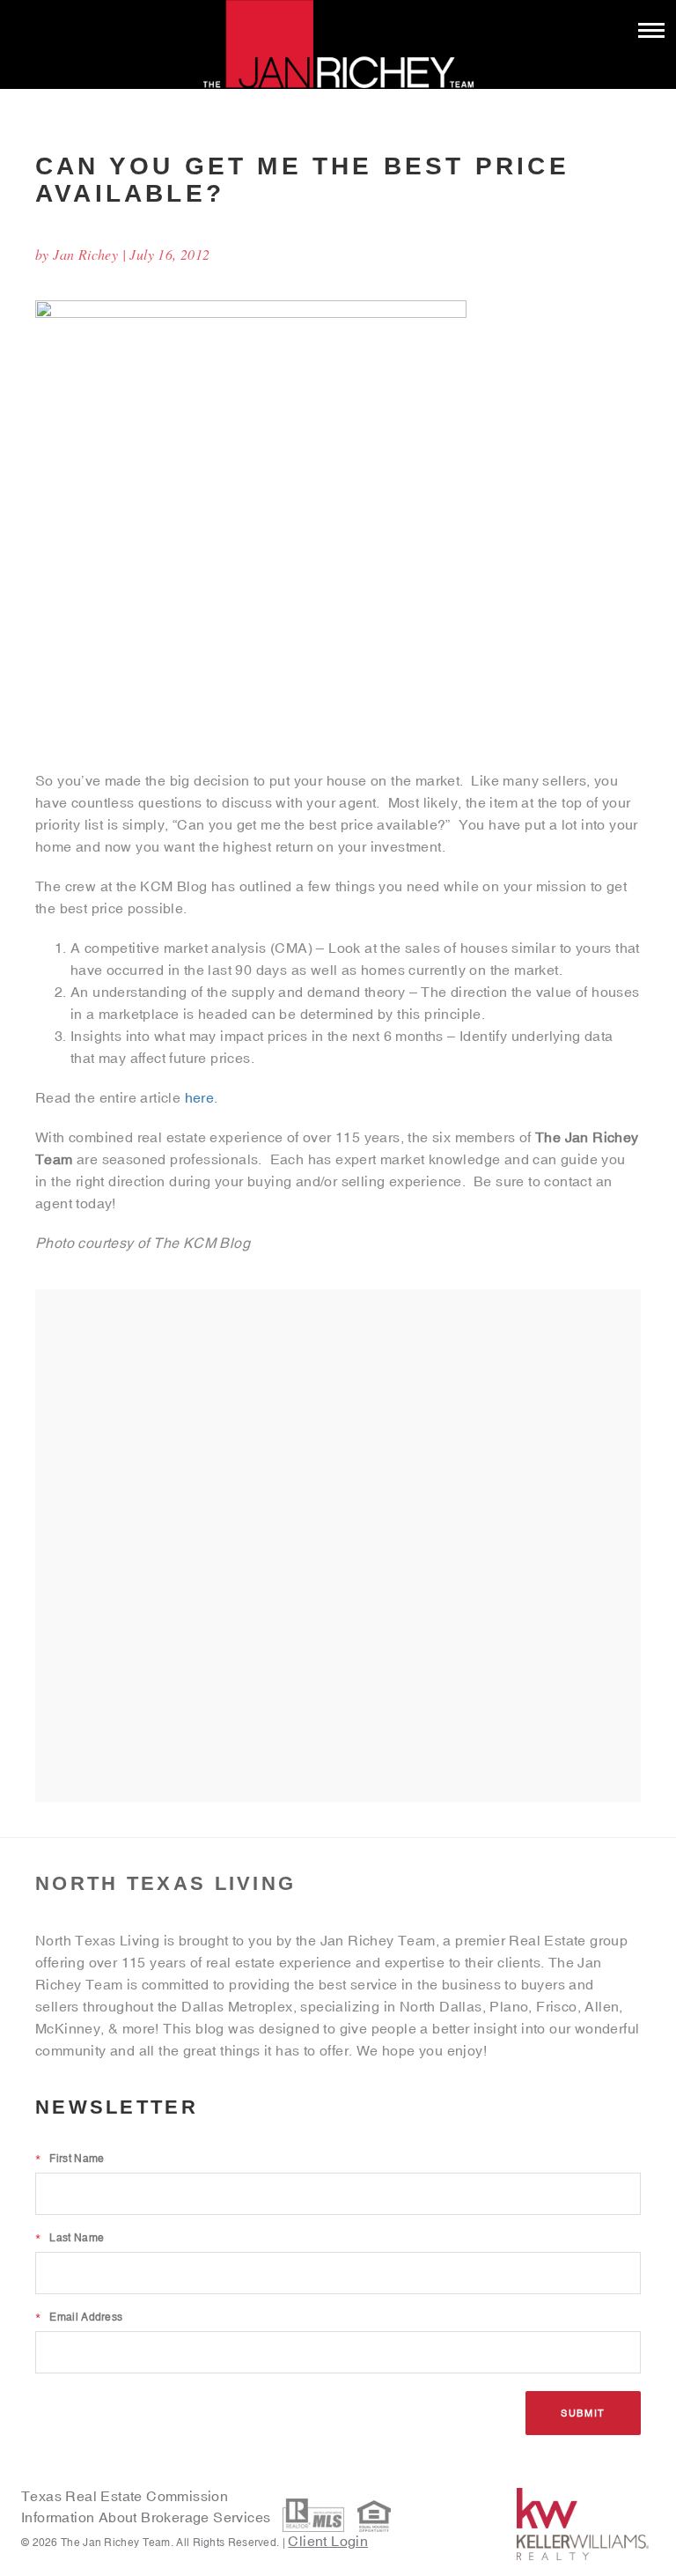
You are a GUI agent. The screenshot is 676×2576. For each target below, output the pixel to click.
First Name (70, 2159)
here (200, 1097)
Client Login (328, 2541)
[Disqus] (338, 1545)
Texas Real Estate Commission (125, 2496)
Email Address (79, 2317)
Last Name (70, 2238)
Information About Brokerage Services (148, 2517)
